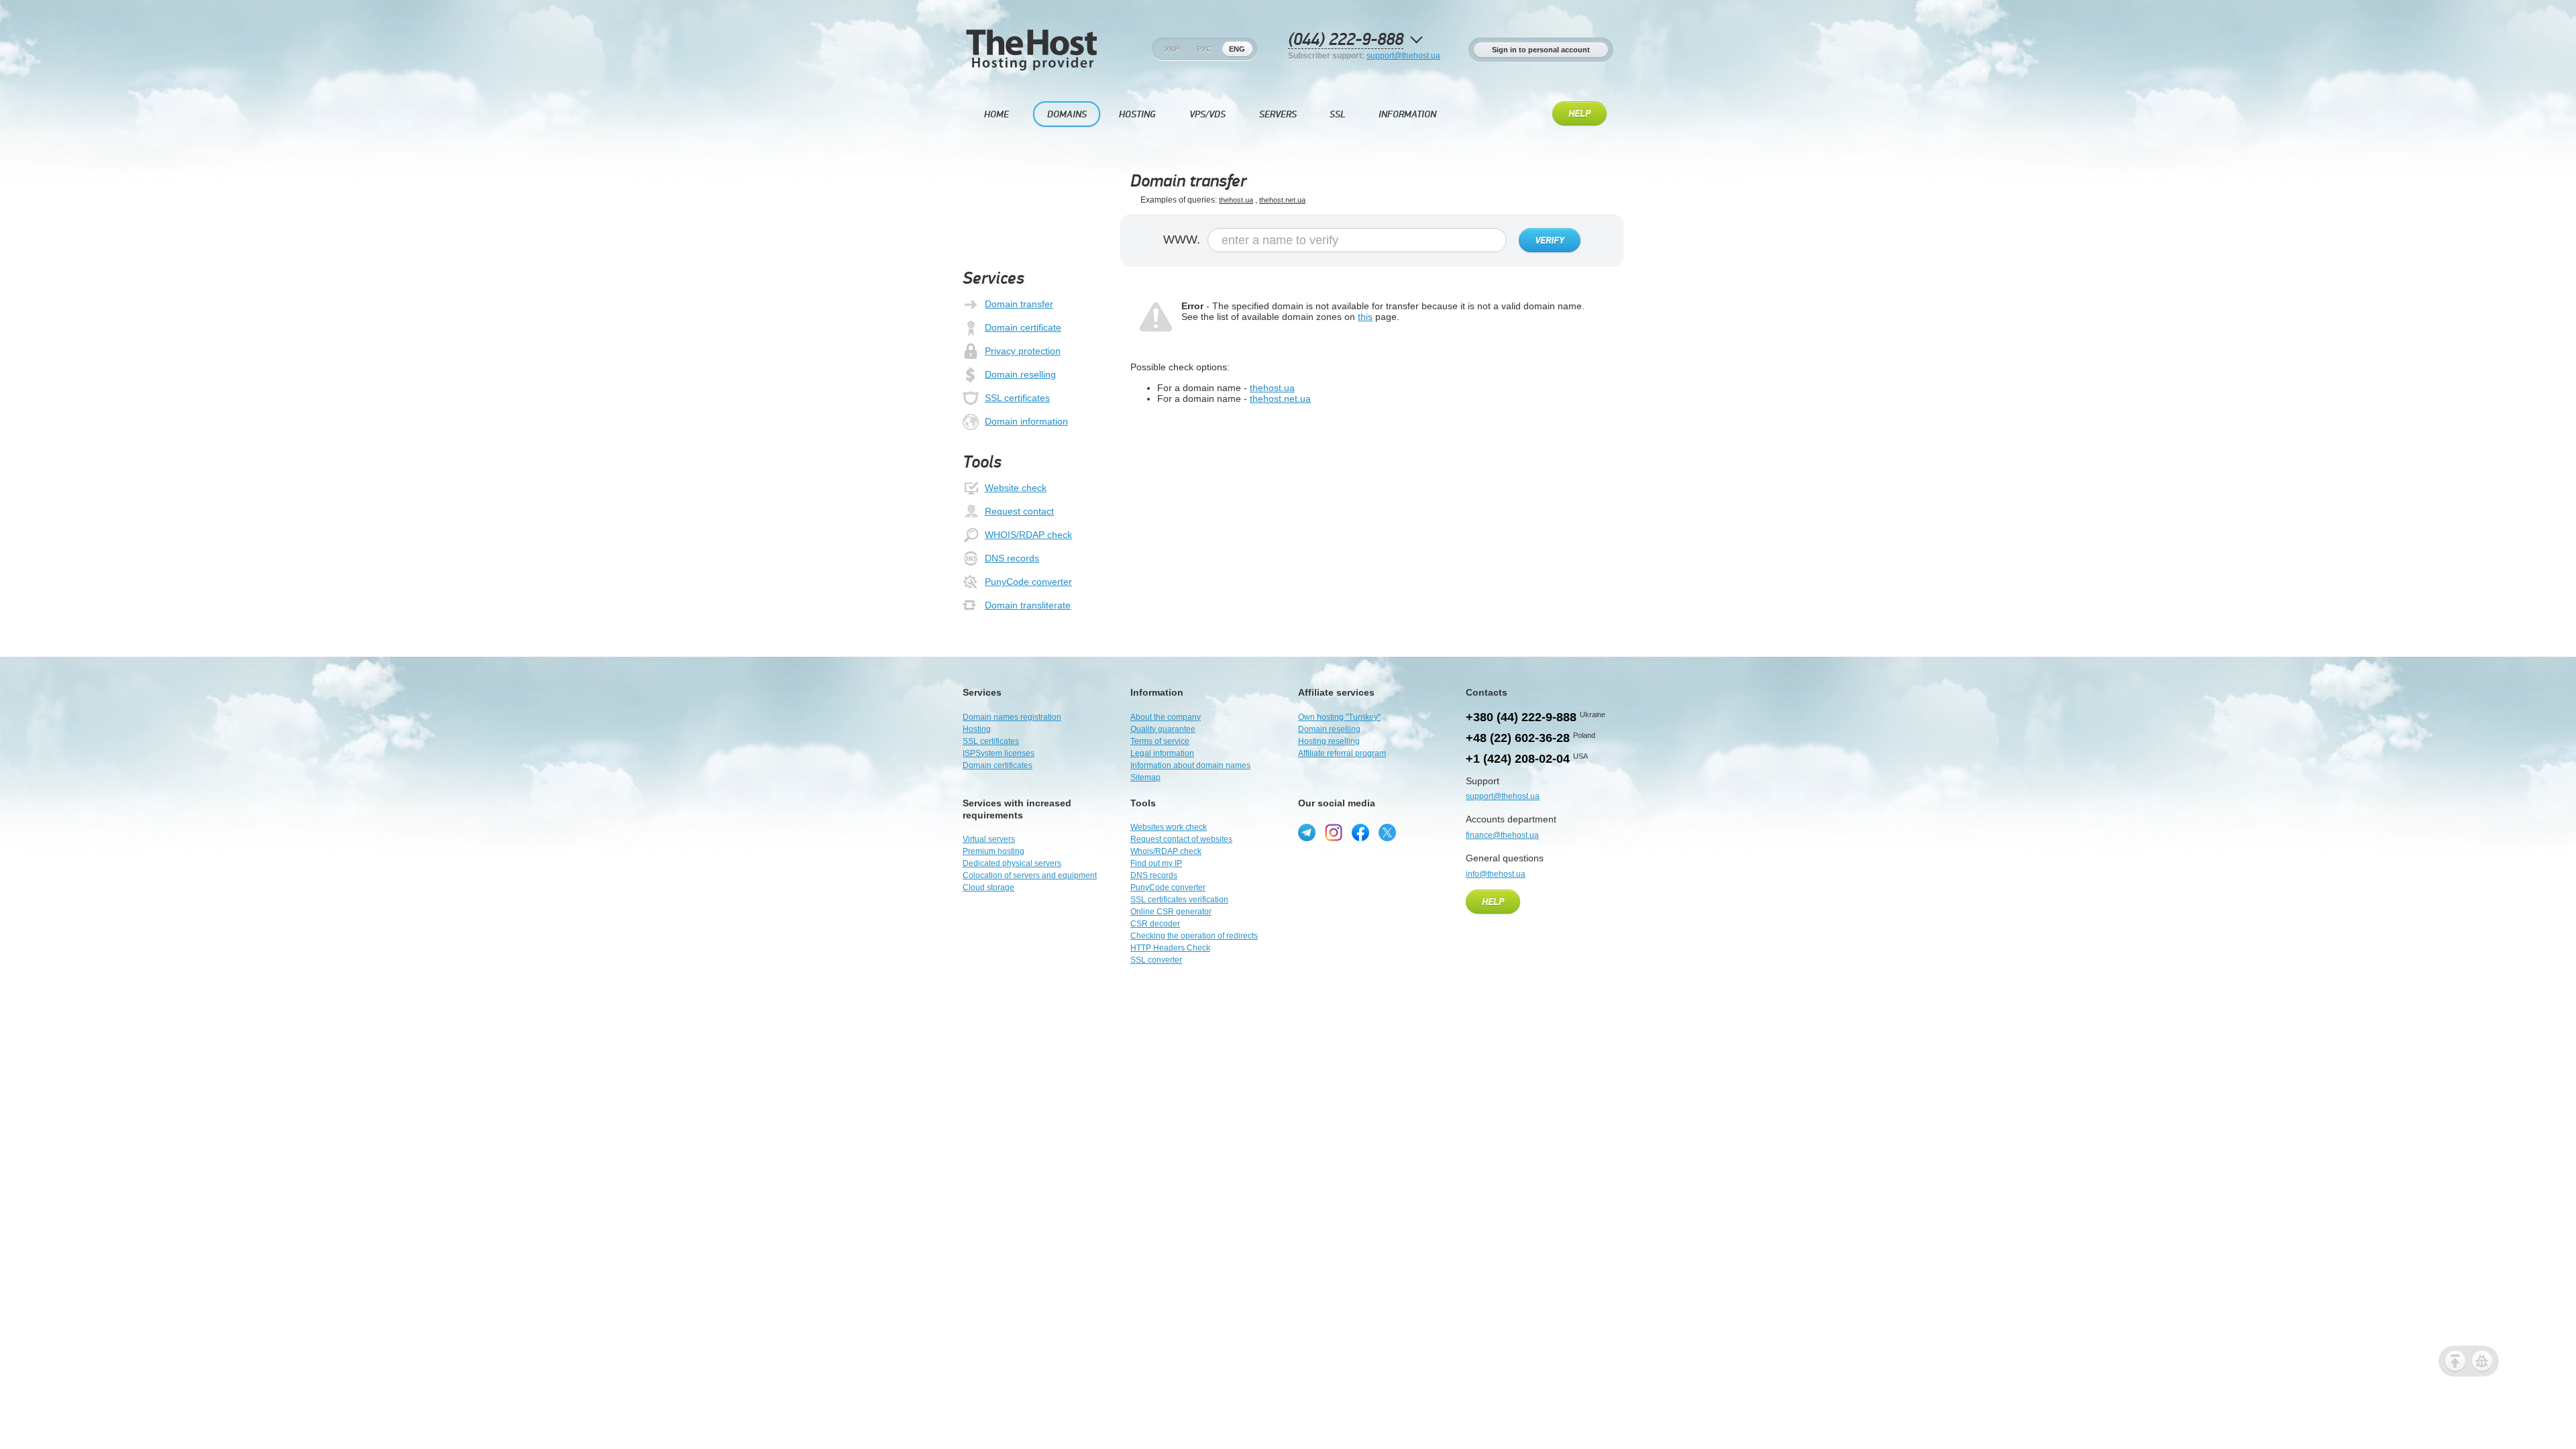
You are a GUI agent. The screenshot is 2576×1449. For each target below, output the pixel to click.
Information (1407, 114)
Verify (1550, 241)
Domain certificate (1023, 327)
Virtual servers (989, 839)
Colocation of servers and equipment (1030, 875)
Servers (1278, 114)
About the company (1166, 717)
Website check (1016, 488)
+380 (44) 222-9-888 (1521, 717)
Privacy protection (1023, 351)
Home (997, 114)
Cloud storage (988, 888)
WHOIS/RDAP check (1028, 535)
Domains (1067, 114)
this (1365, 317)
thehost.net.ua (1282, 200)
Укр (1172, 49)
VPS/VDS (1207, 114)
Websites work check (1169, 827)
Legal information (1162, 753)
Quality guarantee (1163, 729)
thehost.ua (1236, 200)
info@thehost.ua (1496, 874)
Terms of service (1160, 741)
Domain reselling (1020, 374)
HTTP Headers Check (1170, 948)
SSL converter (1156, 960)
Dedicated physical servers (1012, 863)
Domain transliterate (1028, 605)
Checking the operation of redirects (1194, 936)
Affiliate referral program (1342, 753)
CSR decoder (1155, 924)
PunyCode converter (1028, 582)
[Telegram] (1307, 833)
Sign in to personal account (1541, 50)
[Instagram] (1334, 833)
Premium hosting (994, 851)
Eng (1237, 49)
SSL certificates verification (1179, 900)
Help (1579, 114)
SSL (1338, 114)
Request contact (1019, 511)
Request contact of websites (1181, 839)
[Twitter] (1387, 833)
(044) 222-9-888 (1346, 40)
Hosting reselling (1329, 741)
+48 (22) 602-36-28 (1518, 738)
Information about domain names (1190, 765)
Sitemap (1145, 777)
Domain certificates (998, 765)
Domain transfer (1019, 304)
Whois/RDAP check (1166, 851)
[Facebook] (1360, 833)
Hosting (1137, 114)
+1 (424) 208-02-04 (1518, 759)
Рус (1204, 49)
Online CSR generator (1171, 912)
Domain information (1026, 421)
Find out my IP (1156, 863)
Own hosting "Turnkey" (1339, 717)
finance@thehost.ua (1502, 835)
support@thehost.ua (1403, 56)
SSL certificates (1017, 398)
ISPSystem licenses (999, 753)
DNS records (1012, 558)
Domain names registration (1012, 717)
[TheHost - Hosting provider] (1031, 68)
